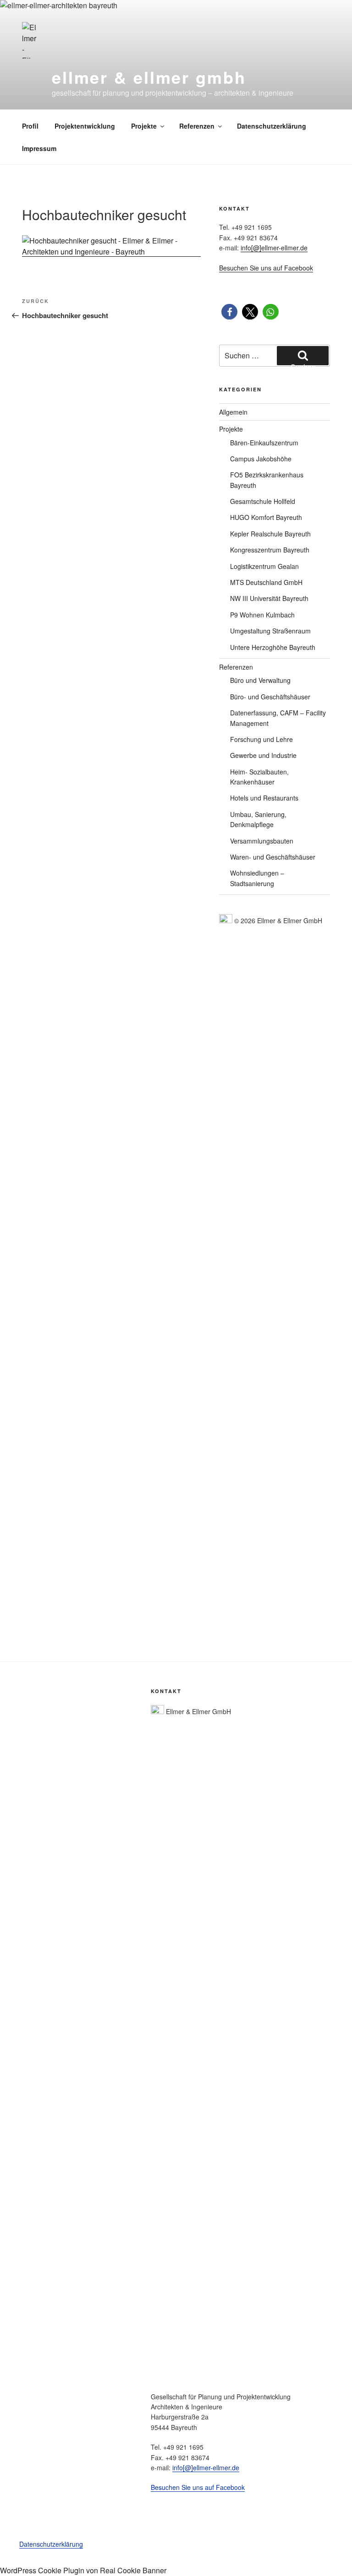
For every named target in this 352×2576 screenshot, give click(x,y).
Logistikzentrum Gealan (264, 566)
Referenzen (197, 126)
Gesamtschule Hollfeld (263, 501)
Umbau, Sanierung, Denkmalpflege (258, 819)
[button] (229, 312)
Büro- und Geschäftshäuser (270, 697)
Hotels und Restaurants (264, 798)
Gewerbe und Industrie (263, 755)
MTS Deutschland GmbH (266, 582)
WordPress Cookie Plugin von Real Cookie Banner (83, 2570)
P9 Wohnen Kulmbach (262, 615)
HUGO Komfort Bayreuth (266, 517)
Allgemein (233, 412)
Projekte (144, 126)
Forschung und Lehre (261, 739)
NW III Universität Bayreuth (269, 598)
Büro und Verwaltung (260, 680)
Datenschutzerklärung (272, 126)
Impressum (39, 148)
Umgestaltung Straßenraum (270, 631)
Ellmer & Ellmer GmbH (149, 77)
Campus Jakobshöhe (261, 459)
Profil (30, 126)
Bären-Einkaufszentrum (264, 443)
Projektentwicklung (85, 126)
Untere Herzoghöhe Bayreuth (273, 647)
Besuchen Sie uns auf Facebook (266, 268)
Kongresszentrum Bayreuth (270, 550)
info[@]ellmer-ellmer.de (274, 248)
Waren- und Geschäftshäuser (273, 857)
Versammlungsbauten (262, 841)
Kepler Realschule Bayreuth (270, 534)
